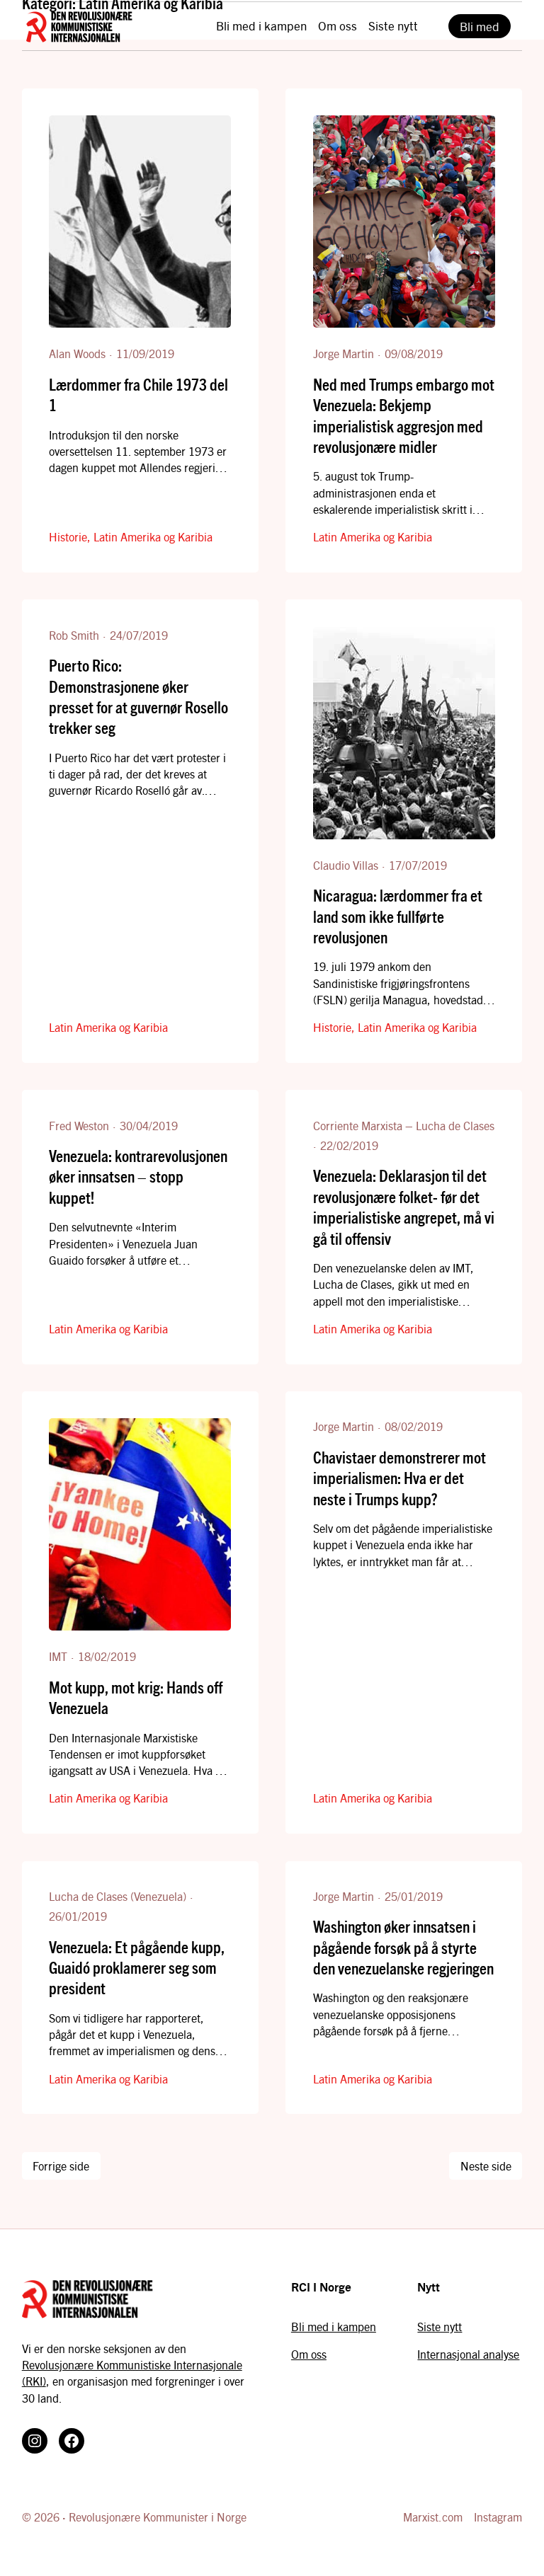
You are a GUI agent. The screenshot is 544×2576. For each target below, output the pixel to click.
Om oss (309, 2354)
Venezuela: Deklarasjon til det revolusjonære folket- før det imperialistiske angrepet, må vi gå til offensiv (404, 1206)
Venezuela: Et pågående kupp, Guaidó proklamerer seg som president (137, 1967)
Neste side (486, 2166)
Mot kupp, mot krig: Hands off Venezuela (136, 1697)
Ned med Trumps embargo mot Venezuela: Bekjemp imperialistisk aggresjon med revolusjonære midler (404, 415)
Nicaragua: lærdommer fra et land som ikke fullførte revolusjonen (398, 916)
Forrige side (61, 2166)
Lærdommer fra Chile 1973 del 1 (138, 394)
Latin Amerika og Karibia (153, 537)
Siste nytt (440, 2327)
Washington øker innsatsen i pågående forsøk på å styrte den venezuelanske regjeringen (403, 1947)
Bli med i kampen (334, 2327)
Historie (68, 537)
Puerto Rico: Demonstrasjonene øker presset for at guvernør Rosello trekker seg (138, 696)
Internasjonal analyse (468, 2354)
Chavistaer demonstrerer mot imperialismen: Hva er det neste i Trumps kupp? (399, 1478)
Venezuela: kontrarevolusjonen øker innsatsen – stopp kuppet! (138, 1176)
